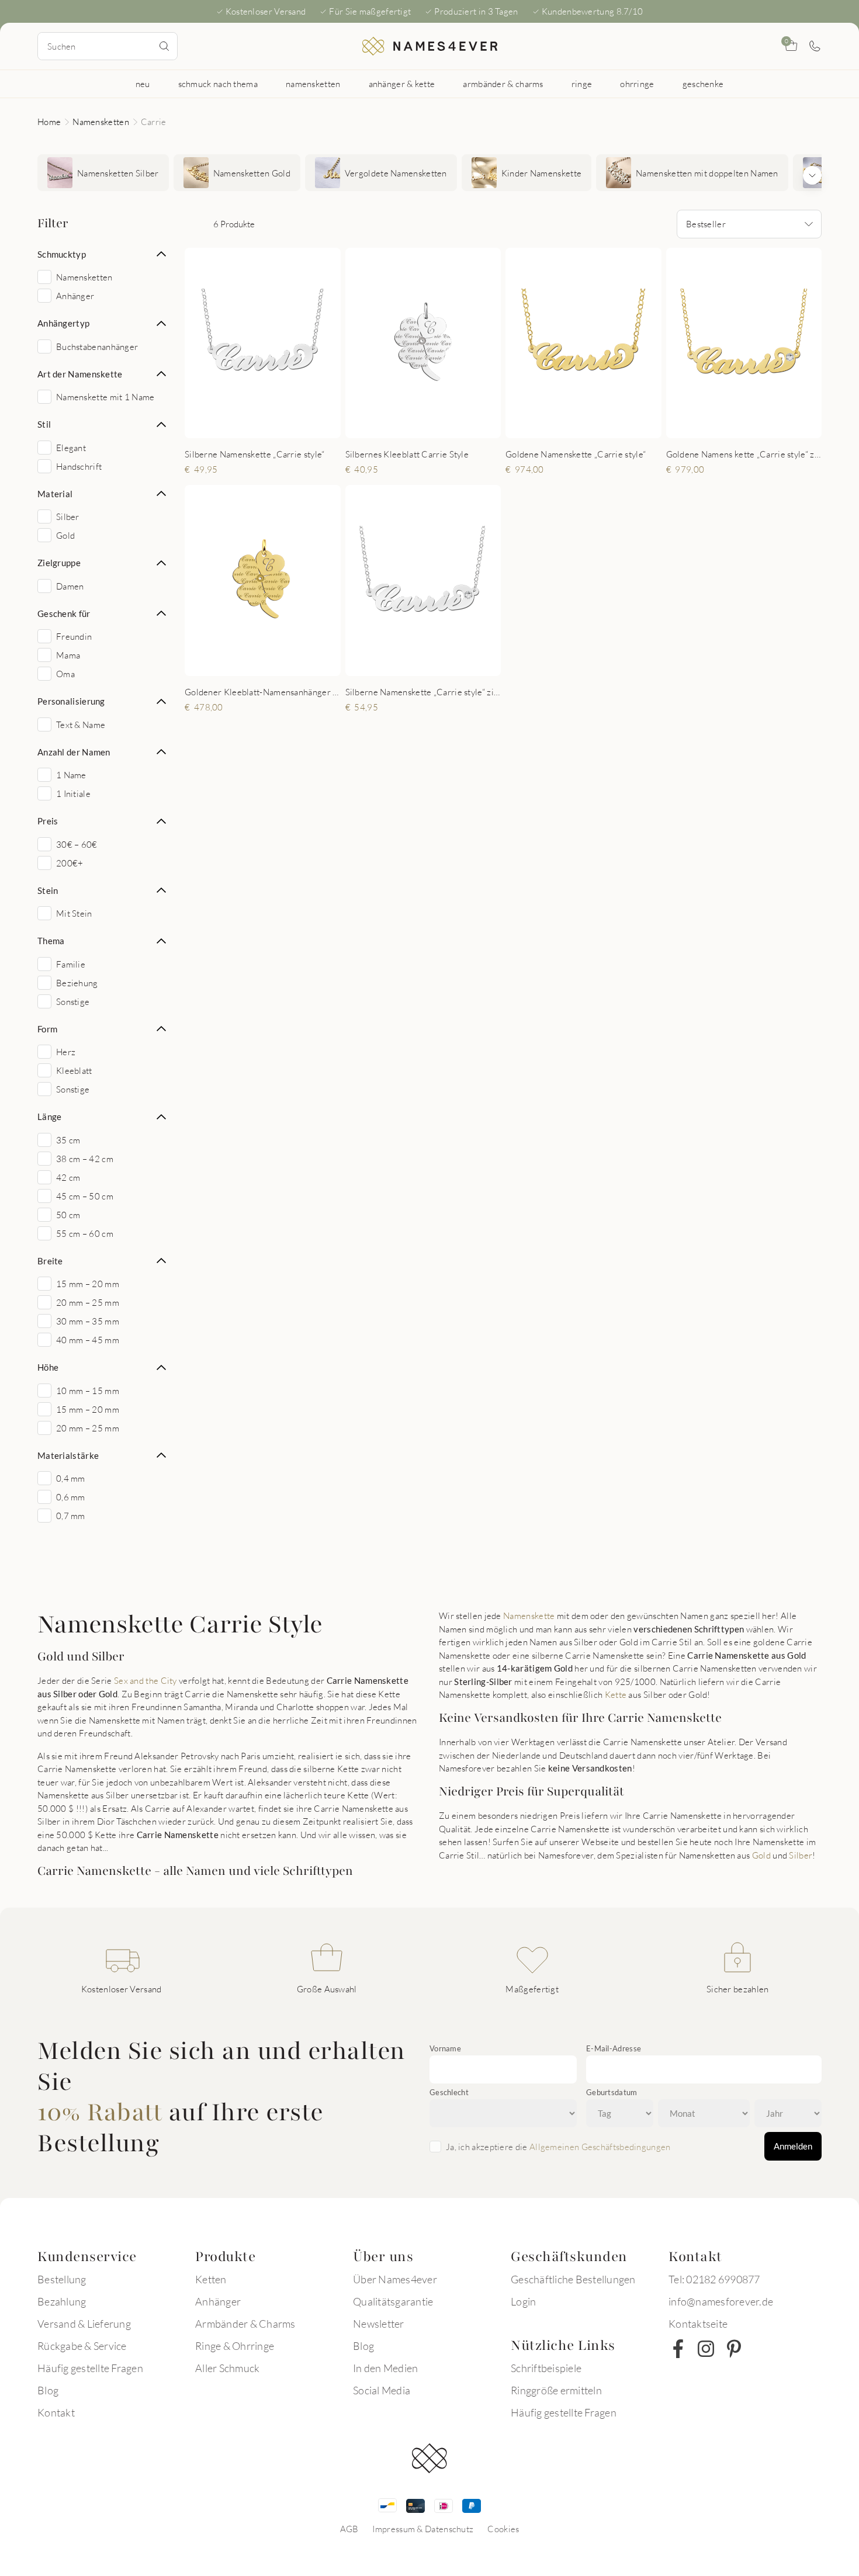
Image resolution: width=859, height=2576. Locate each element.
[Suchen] (164, 46)
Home (49, 122)
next (322, 343)
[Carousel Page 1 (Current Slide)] (243, 426)
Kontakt (56, 2412)
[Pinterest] (734, 2349)
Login (523, 2301)
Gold (761, 1855)
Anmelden (793, 2146)
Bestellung (62, 2279)
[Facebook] (678, 2349)
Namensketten (101, 122)
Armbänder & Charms (245, 2324)
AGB (349, 2529)
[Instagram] (706, 2349)
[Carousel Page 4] (278, 426)
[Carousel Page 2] (254, 426)
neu (143, 84)
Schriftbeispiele (546, 2368)
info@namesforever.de (721, 2301)
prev (203, 343)
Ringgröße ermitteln (556, 2390)
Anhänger (218, 2301)
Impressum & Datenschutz (423, 2529)
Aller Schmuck (227, 2368)
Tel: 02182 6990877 (714, 2279)
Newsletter (379, 2324)
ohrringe (637, 84)
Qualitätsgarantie (393, 2301)
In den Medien (385, 2368)
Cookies (503, 2529)
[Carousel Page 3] (266, 426)
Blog (48, 2390)
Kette (616, 1694)
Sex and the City (146, 1680)
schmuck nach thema (218, 84)
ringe (582, 84)
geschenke (703, 84)
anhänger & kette (402, 84)
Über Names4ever (395, 2279)
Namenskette (529, 1615)
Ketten (211, 2279)
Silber (801, 1855)
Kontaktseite (698, 2324)
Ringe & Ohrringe (235, 2346)
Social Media (382, 2390)
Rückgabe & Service (82, 2346)
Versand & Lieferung (84, 2324)
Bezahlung (62, 2301)
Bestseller (706, 224)
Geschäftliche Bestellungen (573, 2279)
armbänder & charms (503, 84)
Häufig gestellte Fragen (90, 2368)
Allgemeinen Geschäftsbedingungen (600, 2147)
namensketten (313, 84)
